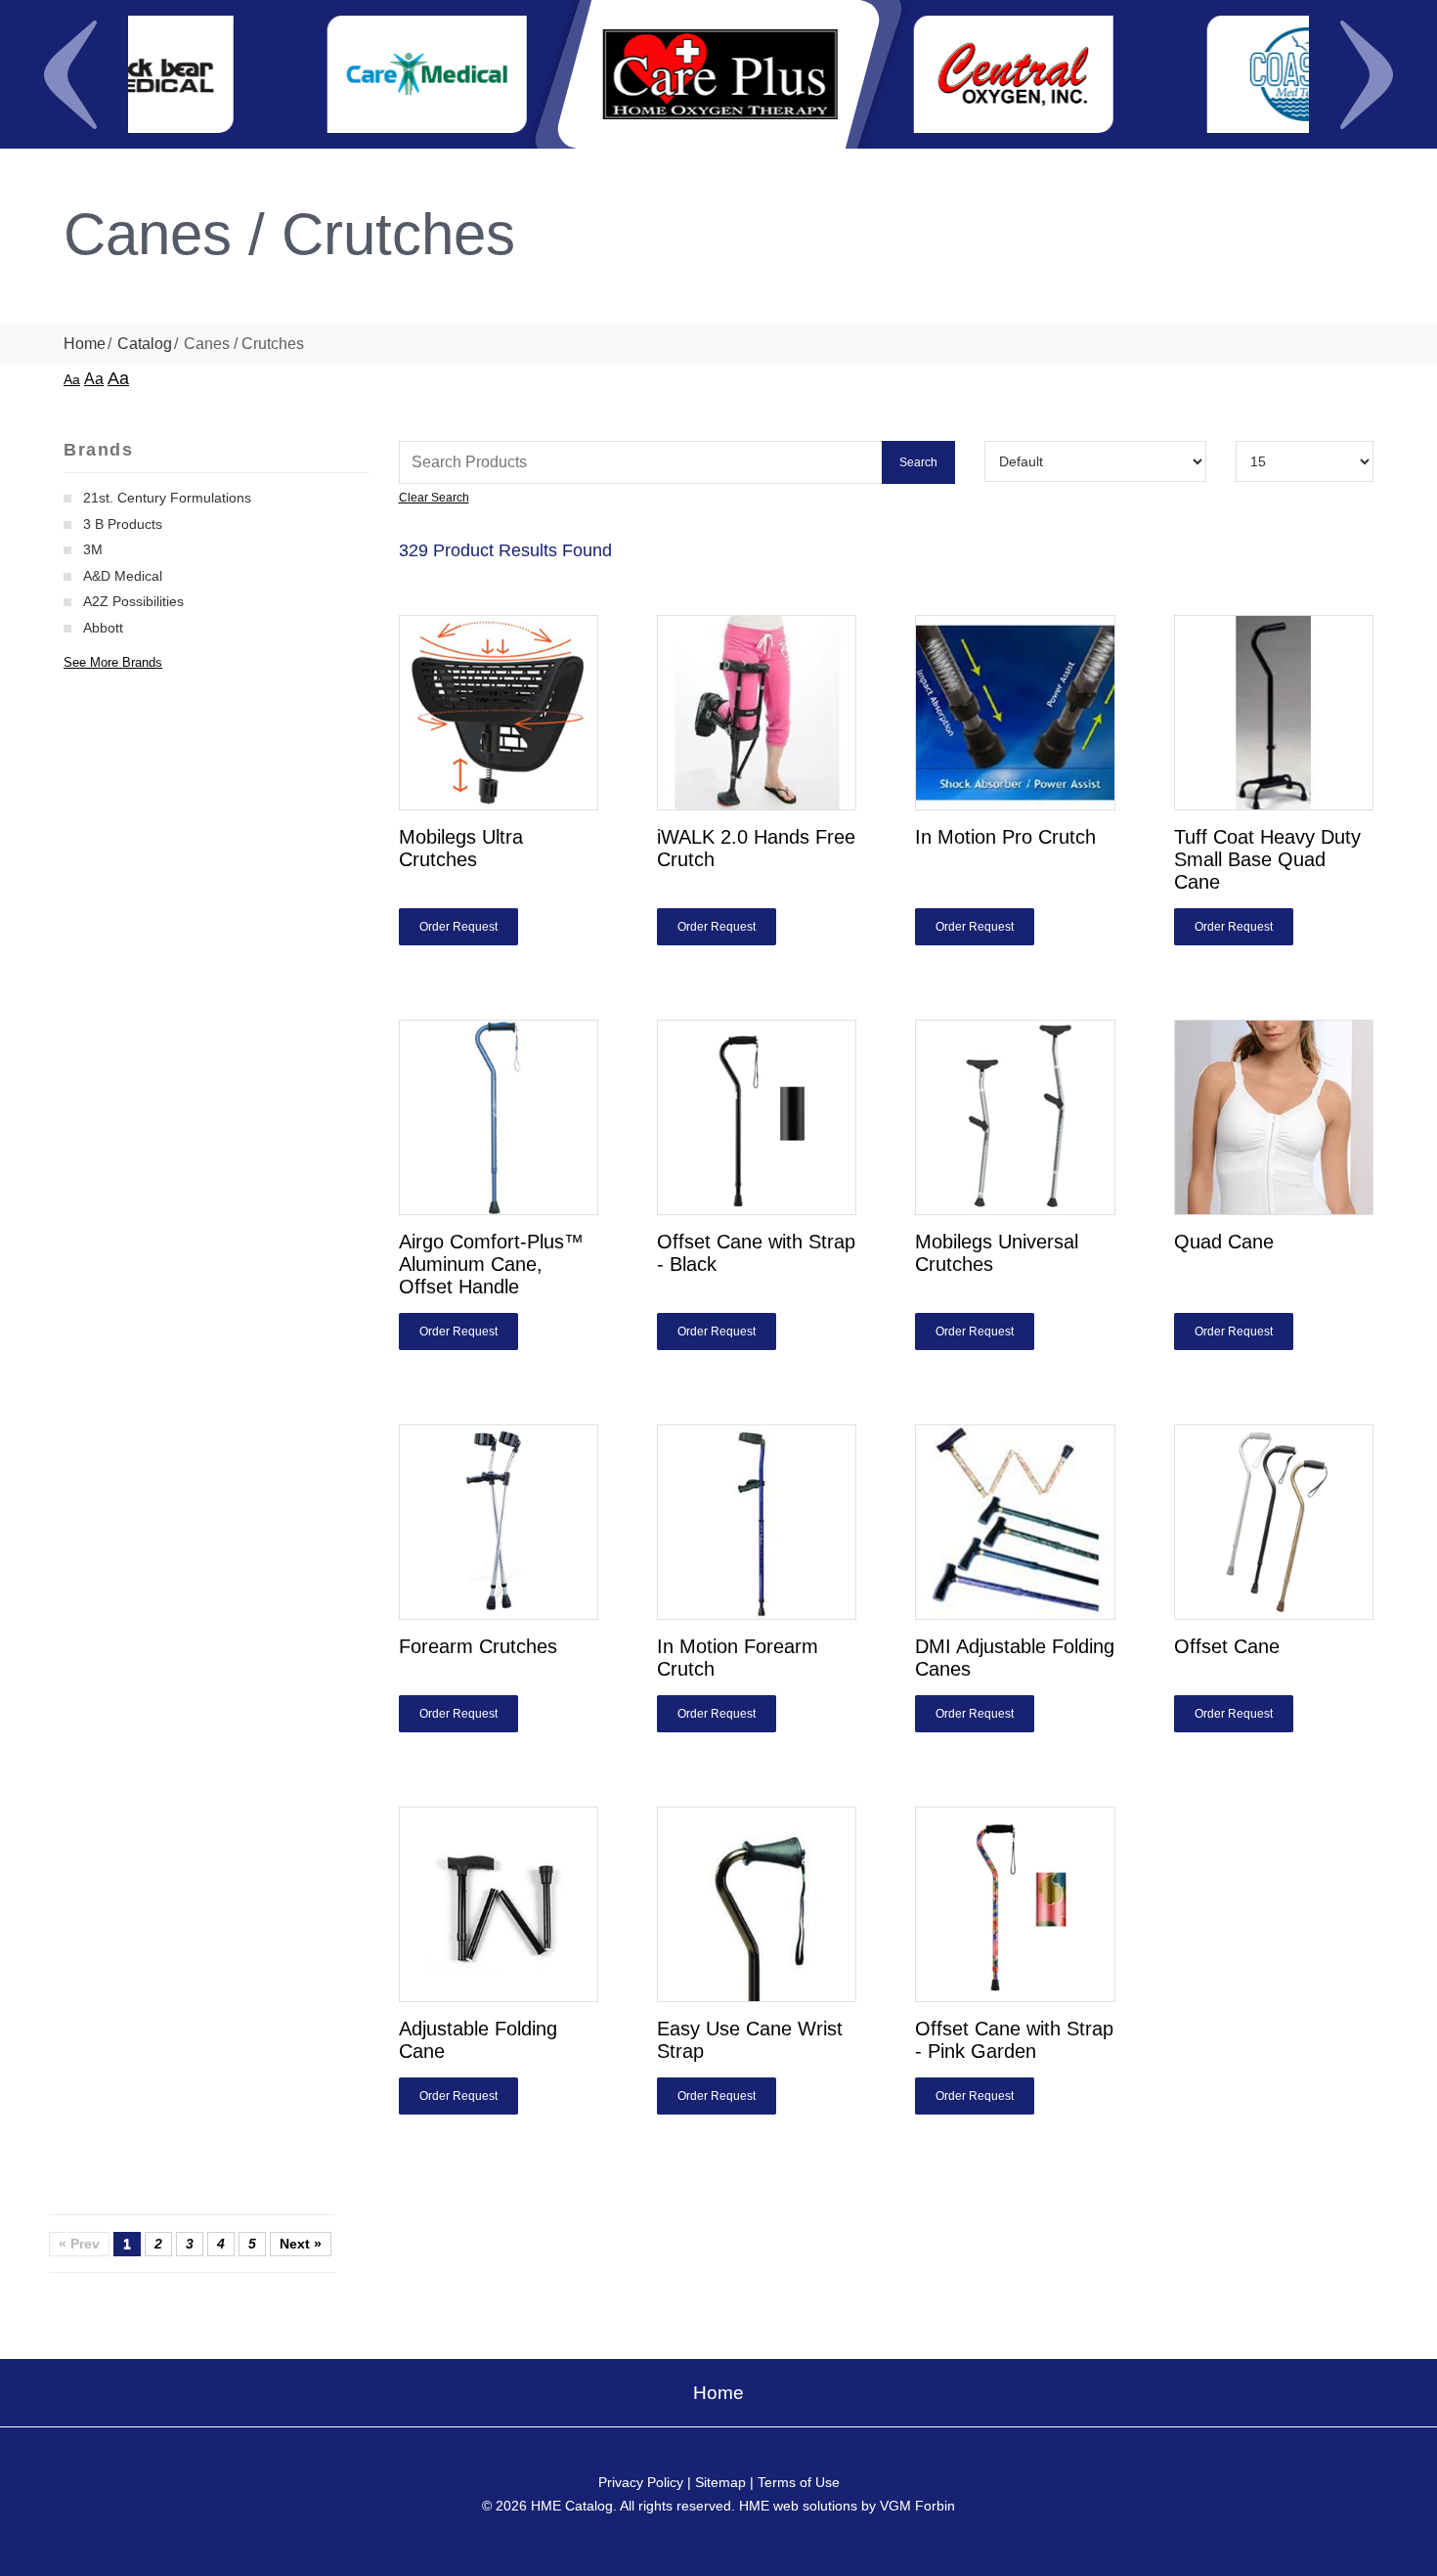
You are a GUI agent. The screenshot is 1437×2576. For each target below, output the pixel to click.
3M (93, 549)
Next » (301, 2244)
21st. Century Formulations (167, 498)
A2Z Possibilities (133, 601)
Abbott (103, 628)
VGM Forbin (917, 2506)
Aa (72, 379)
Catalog (145, 344)
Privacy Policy (641, 2482)
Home (85, 344)
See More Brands (113, 662)
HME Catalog (572, 2506)
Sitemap (720, 2482)
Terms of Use (799, 2482)
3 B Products (123, 524)
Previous (70, 74)
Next (1367, 74)
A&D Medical (123, 576)
